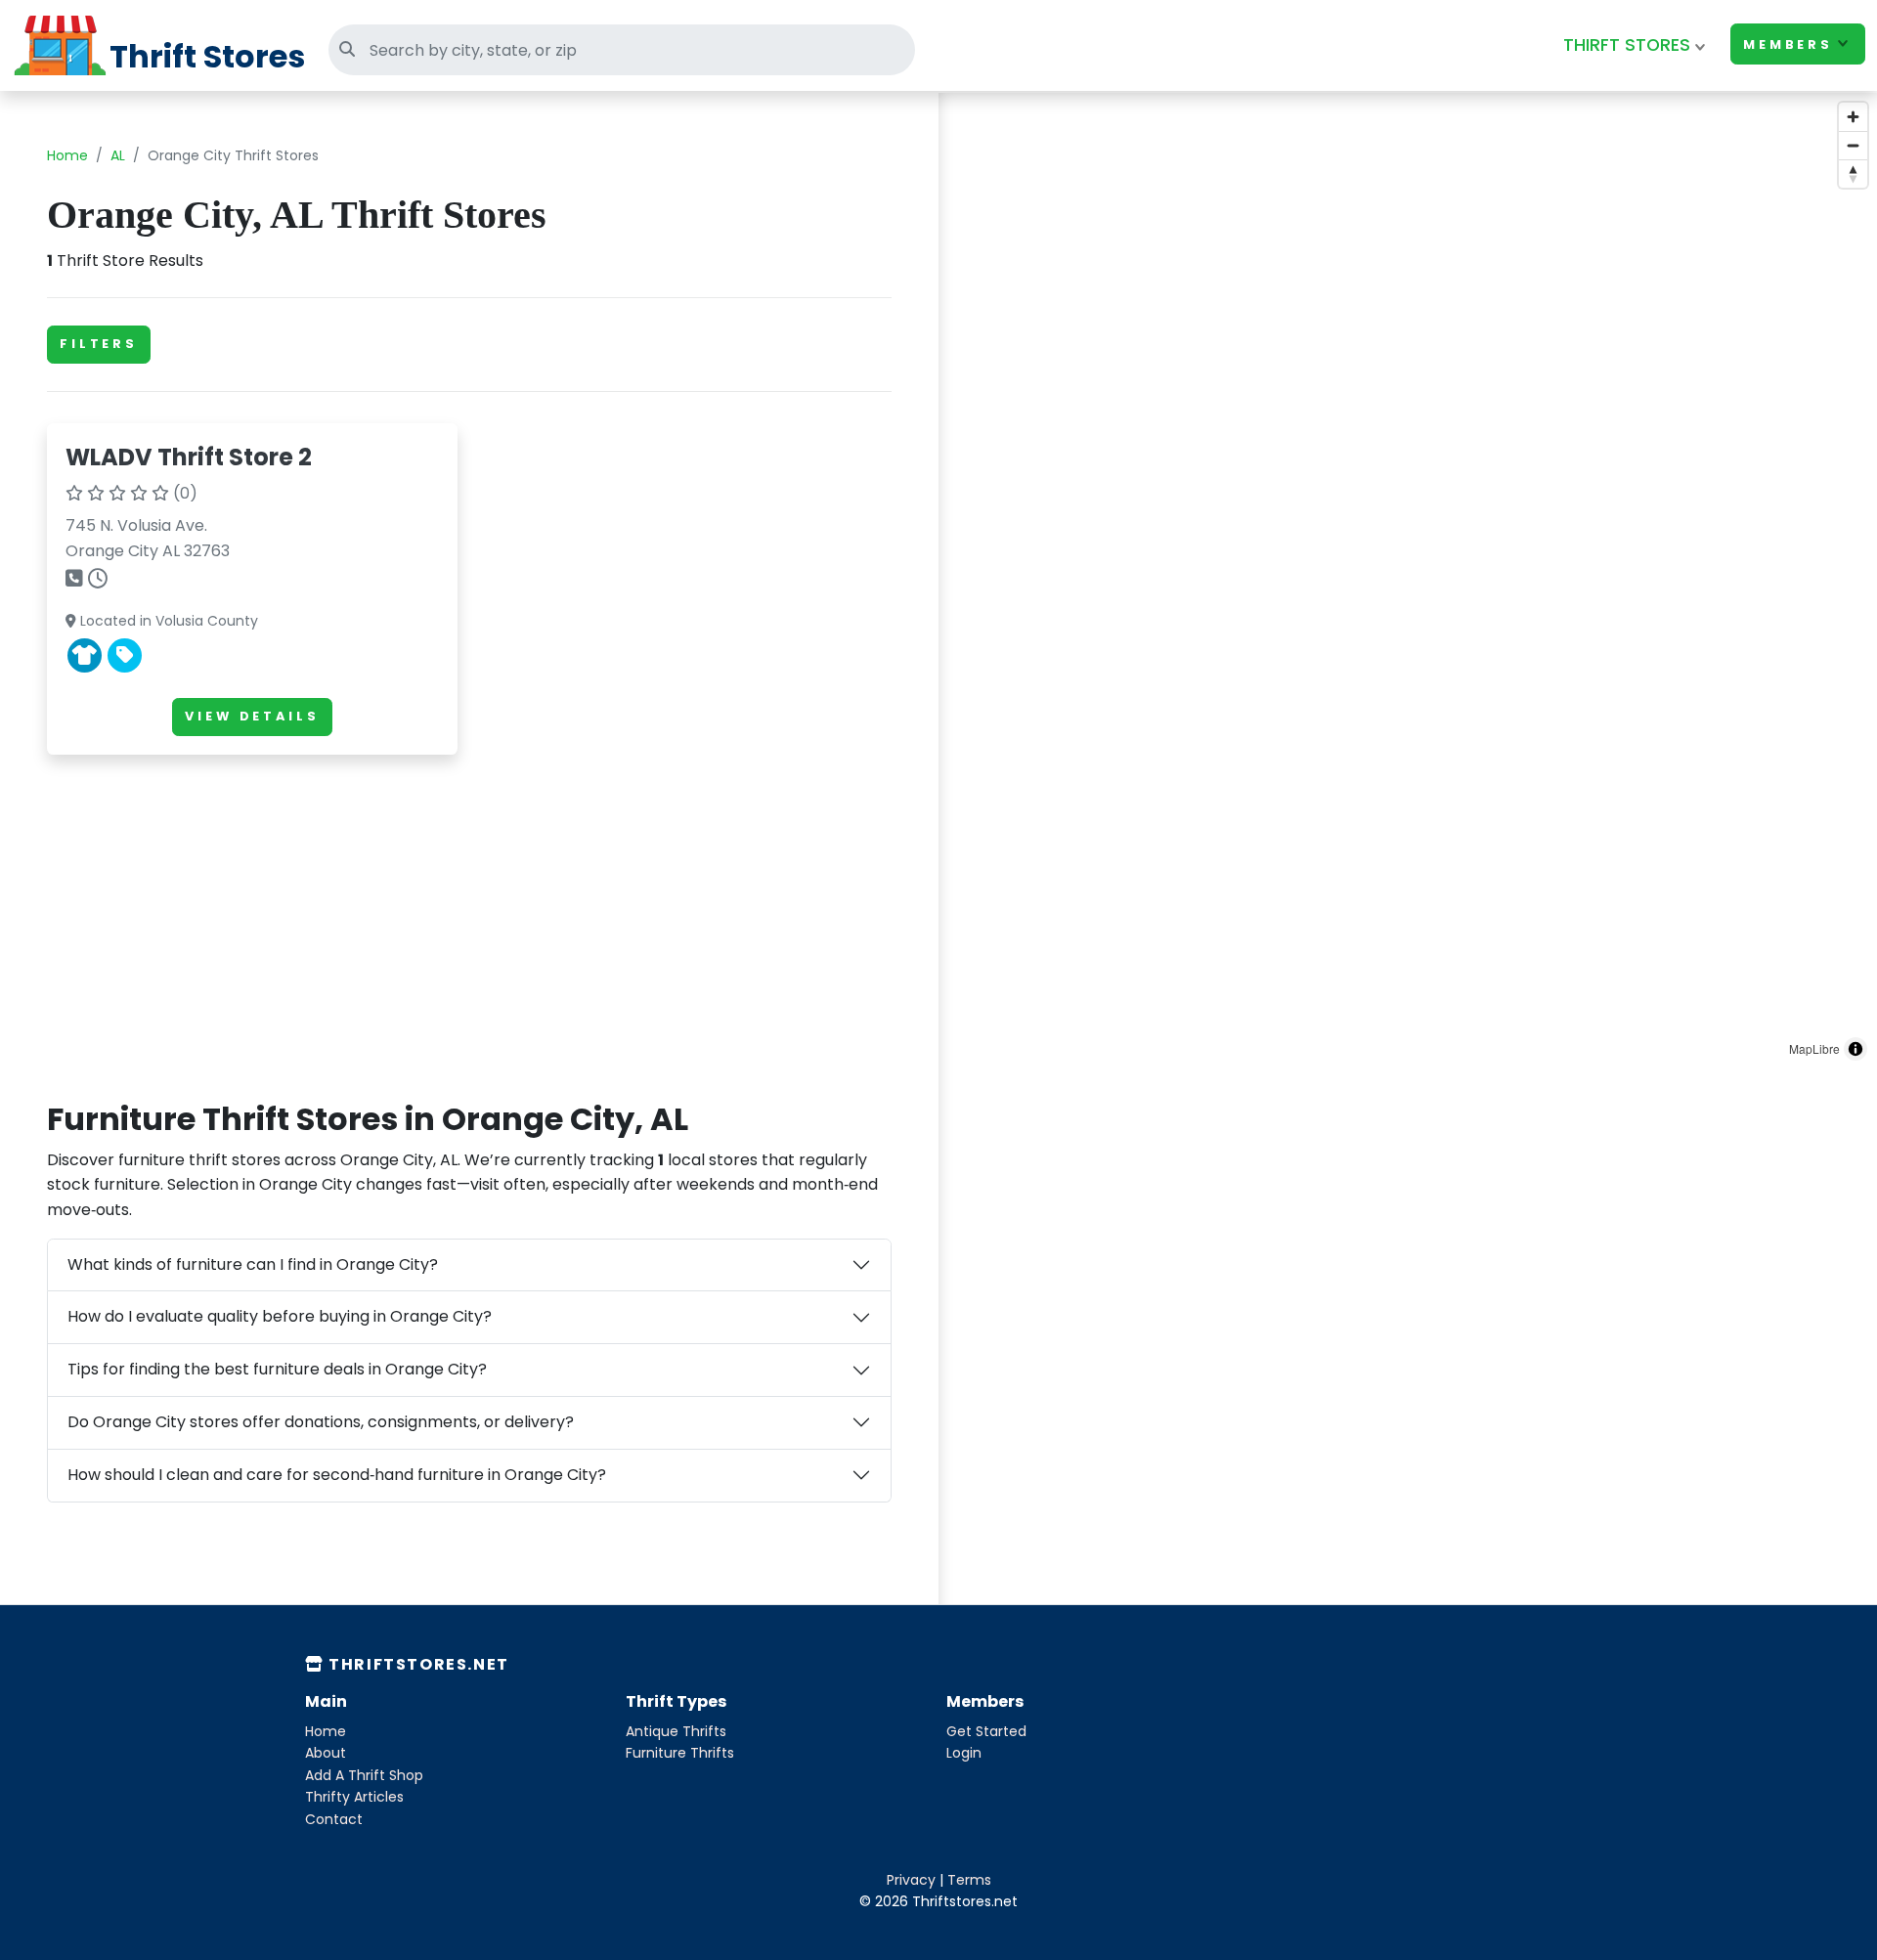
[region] (1408, 582)
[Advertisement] (469, 907)
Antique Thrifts (676, 1731)
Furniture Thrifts (680, 1753)
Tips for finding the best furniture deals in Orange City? (277, 1369)
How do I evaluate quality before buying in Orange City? (280, 1316)
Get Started (986, 1731)
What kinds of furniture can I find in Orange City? (253, 1264)
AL (118, 155)
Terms (969, 1880)
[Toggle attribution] (1855, 1049)
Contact (334, 1819)
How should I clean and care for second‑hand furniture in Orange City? (337, 1475)
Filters (99, 344)
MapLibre (1814, 1048)
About (326, 1753)
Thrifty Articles (354, 1797)
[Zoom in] (1853, 117)
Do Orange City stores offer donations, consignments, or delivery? (321, 1422)
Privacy (911, 1880)
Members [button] (1788, 44)
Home (67, 155)
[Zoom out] (1853, 145)
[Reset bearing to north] (1853, 174)
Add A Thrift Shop (364, 1775)
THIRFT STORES (1627, 45)
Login (964, 1753)
